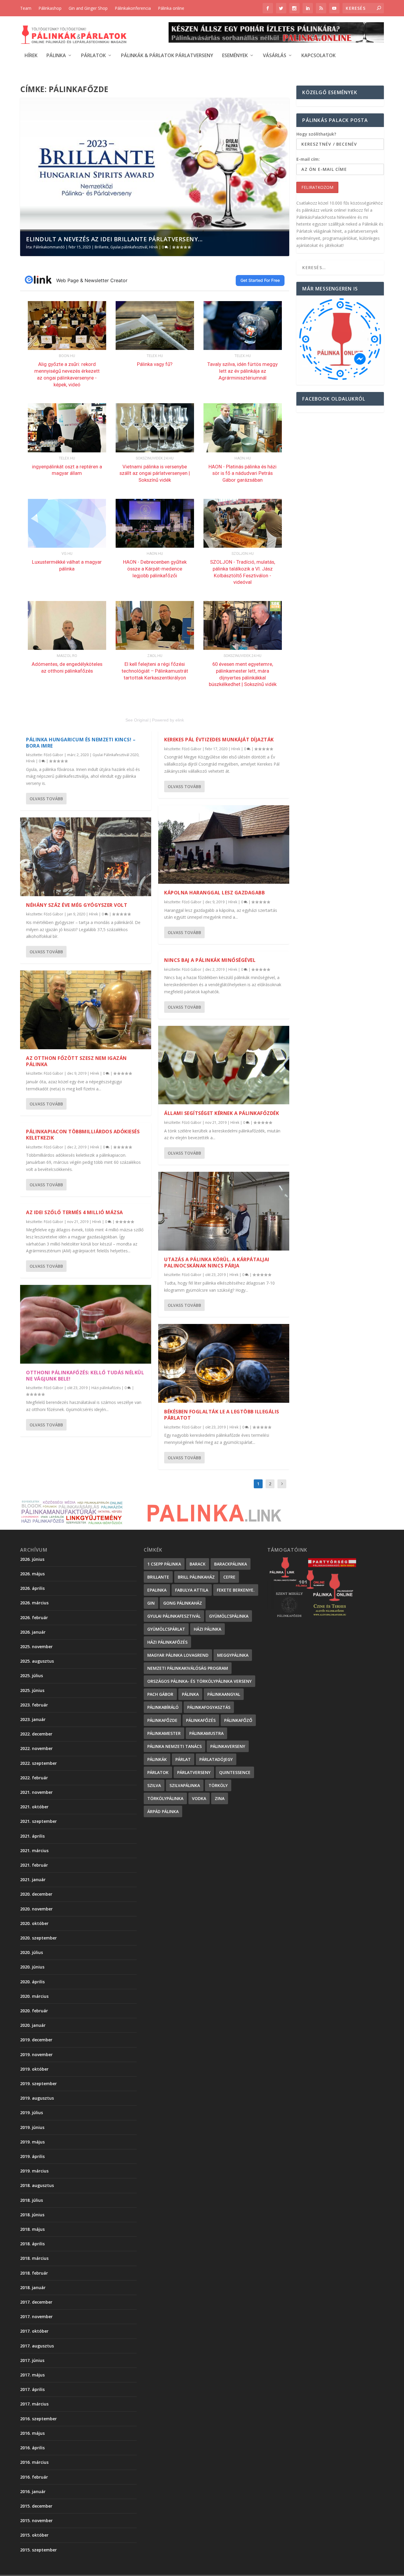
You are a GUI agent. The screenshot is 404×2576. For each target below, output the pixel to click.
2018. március (34, 2258)
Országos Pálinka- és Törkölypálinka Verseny (199, 1681)
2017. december (36, 2302)
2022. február (34, 1778)
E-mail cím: (308, 159)
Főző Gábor (54, 755)
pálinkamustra (206, 1733)
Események (235, 56)
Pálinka (56, 56)
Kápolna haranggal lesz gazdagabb (214, 893)
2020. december (36, 1894)
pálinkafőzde (162, 1720)
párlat (183, 1759)
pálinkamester (164, 1733)
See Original (137, 720)
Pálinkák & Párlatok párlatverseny (167, 56)
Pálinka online (171, 8)
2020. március (34, 1996)
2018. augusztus (37, 2185)
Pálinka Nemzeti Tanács (174, 1746)
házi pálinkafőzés (167, 1642)
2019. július (31, 2113)
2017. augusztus (37, 2346)
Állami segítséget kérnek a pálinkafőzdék (222, 1113)
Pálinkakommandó (49, 247)
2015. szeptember (38, 2550)
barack (198, 1564)
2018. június (32, 2215)
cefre (229, 1577)
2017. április (32, 2389)
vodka (199, 1798)
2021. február (34, 1865)
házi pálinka (207, 1629)
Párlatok (93, 56)
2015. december (36, 2506)
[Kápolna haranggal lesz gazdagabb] (224, 845)
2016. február (34, 2477)
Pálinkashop (50, 8)
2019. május (32, 2142)
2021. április (32, 1836)
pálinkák (157, 1759)
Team (26, 8)
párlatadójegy (216, 1759)
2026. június (32, 1559)
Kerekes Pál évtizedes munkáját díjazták (219, 740)
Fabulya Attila (192, 1590)
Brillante (102, 247)
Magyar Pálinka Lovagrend (178, 1655)
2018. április (32, 2244)
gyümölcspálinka (229, 1616)
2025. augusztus (37, 1661)
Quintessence (235, 1772)
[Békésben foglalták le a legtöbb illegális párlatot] (224, 1363)
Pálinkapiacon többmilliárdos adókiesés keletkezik (83, 1135)
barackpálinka (231, 1564)
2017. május (32, 2375)
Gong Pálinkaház (183, 1603)
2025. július (31, 1676)
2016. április (32, 2448)
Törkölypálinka (165, 1798)
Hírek (31, 56)
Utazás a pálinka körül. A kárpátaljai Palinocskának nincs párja (217, 1263)
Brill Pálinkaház (196, 1577)
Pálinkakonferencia (133, 8)
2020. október (34, 1923)
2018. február (34, 2273)
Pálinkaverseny (228, 1746)
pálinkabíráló (163, 1707)
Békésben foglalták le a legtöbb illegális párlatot (222, 1415)
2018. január (33, 2287)
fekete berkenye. (236, 1590)
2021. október (34, 1807)
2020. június (32, 1967)
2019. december (36, 2040)
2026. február (34, 1618)
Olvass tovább (46, 799)
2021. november (36, 1792)
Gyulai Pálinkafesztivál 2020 (115, 755)
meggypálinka (233, 1655)
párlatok (158, 1772)
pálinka (190, 1694)
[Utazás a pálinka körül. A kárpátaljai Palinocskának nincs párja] (224, 1211)
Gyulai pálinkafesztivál (129, 247)
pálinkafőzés (201, 1720)
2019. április (32, 2156)
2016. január (33, 2491)
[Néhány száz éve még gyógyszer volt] (86, 857)
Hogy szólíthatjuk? (316, 134)
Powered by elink (168, 720)
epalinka (157, 1590)
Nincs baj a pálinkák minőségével (210, 960)
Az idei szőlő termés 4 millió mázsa (75, 1212)
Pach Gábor (160, 1694)
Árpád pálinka (163, 1811)
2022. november (36, 1748)
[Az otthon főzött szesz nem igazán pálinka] (86, 1010)
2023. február (34, 1705)
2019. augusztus (37, 2098)
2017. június (32, 2360)
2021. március (34, 1851)
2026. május (32, 1574)
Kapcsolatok (319, 56)
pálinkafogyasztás (209, 1707)
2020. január (33, 2025)
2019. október (34, 2069)
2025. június (32, 1690)
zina (220, 1798)
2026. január (33, 1632)
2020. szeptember (38, 1938)
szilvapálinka (185, 1785)
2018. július (31, 2200)
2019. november (36, 2054)
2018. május (32, 2229)
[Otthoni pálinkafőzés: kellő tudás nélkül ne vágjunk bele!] (86, 1324)
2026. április (32, 1588)
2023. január (33, 1719)
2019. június (32, 2127)
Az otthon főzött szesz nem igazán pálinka (76, 1061)
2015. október (34, 2535)
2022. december (36, 1734)
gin (151, 1603)
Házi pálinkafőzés (106, 1388)
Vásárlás (275, 56)
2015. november (36, 2520)
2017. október (34, 2331)
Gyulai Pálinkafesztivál (174, 1616)
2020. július (31, 1952)
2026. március (34, 1603)
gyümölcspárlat (166, 1629)
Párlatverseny (194, 1772)
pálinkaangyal (224, 1694)
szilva (154, 1785)
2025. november (36, 1647)
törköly (218, 1785)
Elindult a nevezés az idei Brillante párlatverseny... (114, 239)
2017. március (34, 2404)
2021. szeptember (38, 1821)
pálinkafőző (238, 1720)
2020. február (34, 2011)
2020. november (36, 1909)
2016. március (34, 2462)
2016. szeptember (38, 2419)
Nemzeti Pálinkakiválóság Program (188, 1668)
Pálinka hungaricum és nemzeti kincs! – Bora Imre (81, 743)
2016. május (32, 2433)
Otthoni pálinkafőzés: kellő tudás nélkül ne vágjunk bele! (85, 1376)
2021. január (33, 1880)
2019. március (34, 2171)
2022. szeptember (38, 1763)
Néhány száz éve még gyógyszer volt (77, 905)
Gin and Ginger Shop (88, 8)
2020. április (32, 1982)
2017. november (36, 2317)
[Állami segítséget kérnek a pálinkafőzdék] (224, 1065)
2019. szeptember (38, 2084)
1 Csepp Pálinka (164, 1564)
